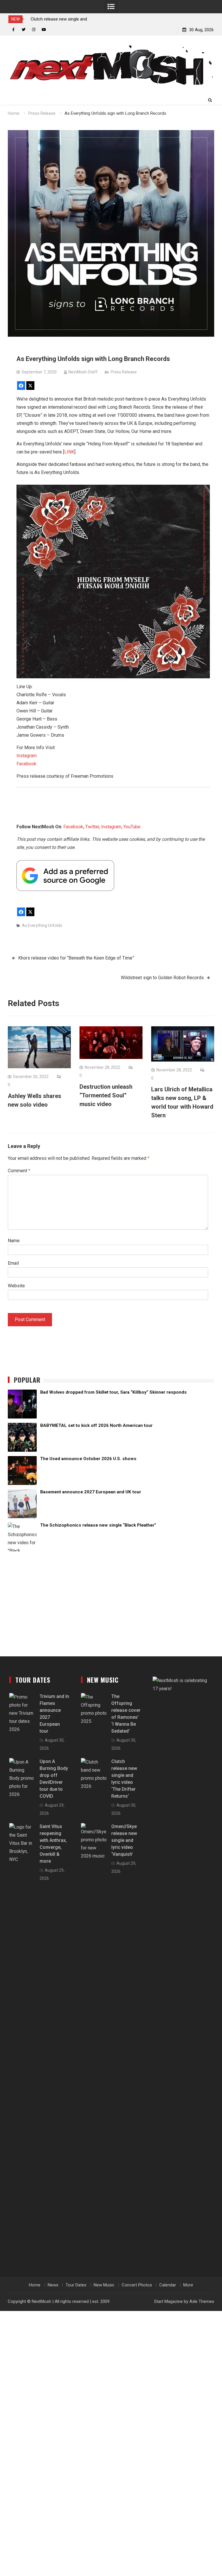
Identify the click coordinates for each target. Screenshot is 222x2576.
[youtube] (44, 30)
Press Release (124, 372)
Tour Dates (76, 2285)
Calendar (168, 2285)
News (53, 2285)
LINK (69, 452)
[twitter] (24, 30)
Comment (19, 1171)
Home (35, 2285)
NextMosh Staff (83, 372)
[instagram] (34, 30)
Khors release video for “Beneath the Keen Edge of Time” (76, 958)
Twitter (92, 827)
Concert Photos (137, 2285)
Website (16, 1286)
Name (14, 1241)
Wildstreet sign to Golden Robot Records (162, 978)
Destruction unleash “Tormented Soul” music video (106, 1095)
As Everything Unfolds (42, 925)
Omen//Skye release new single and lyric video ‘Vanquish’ (124, 1840)
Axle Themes (202, 2301)
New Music (104, 2285)
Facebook (26, 764)
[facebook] (13, 30)
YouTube (132, 827)
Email (13, 1263)
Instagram (27, 756)
